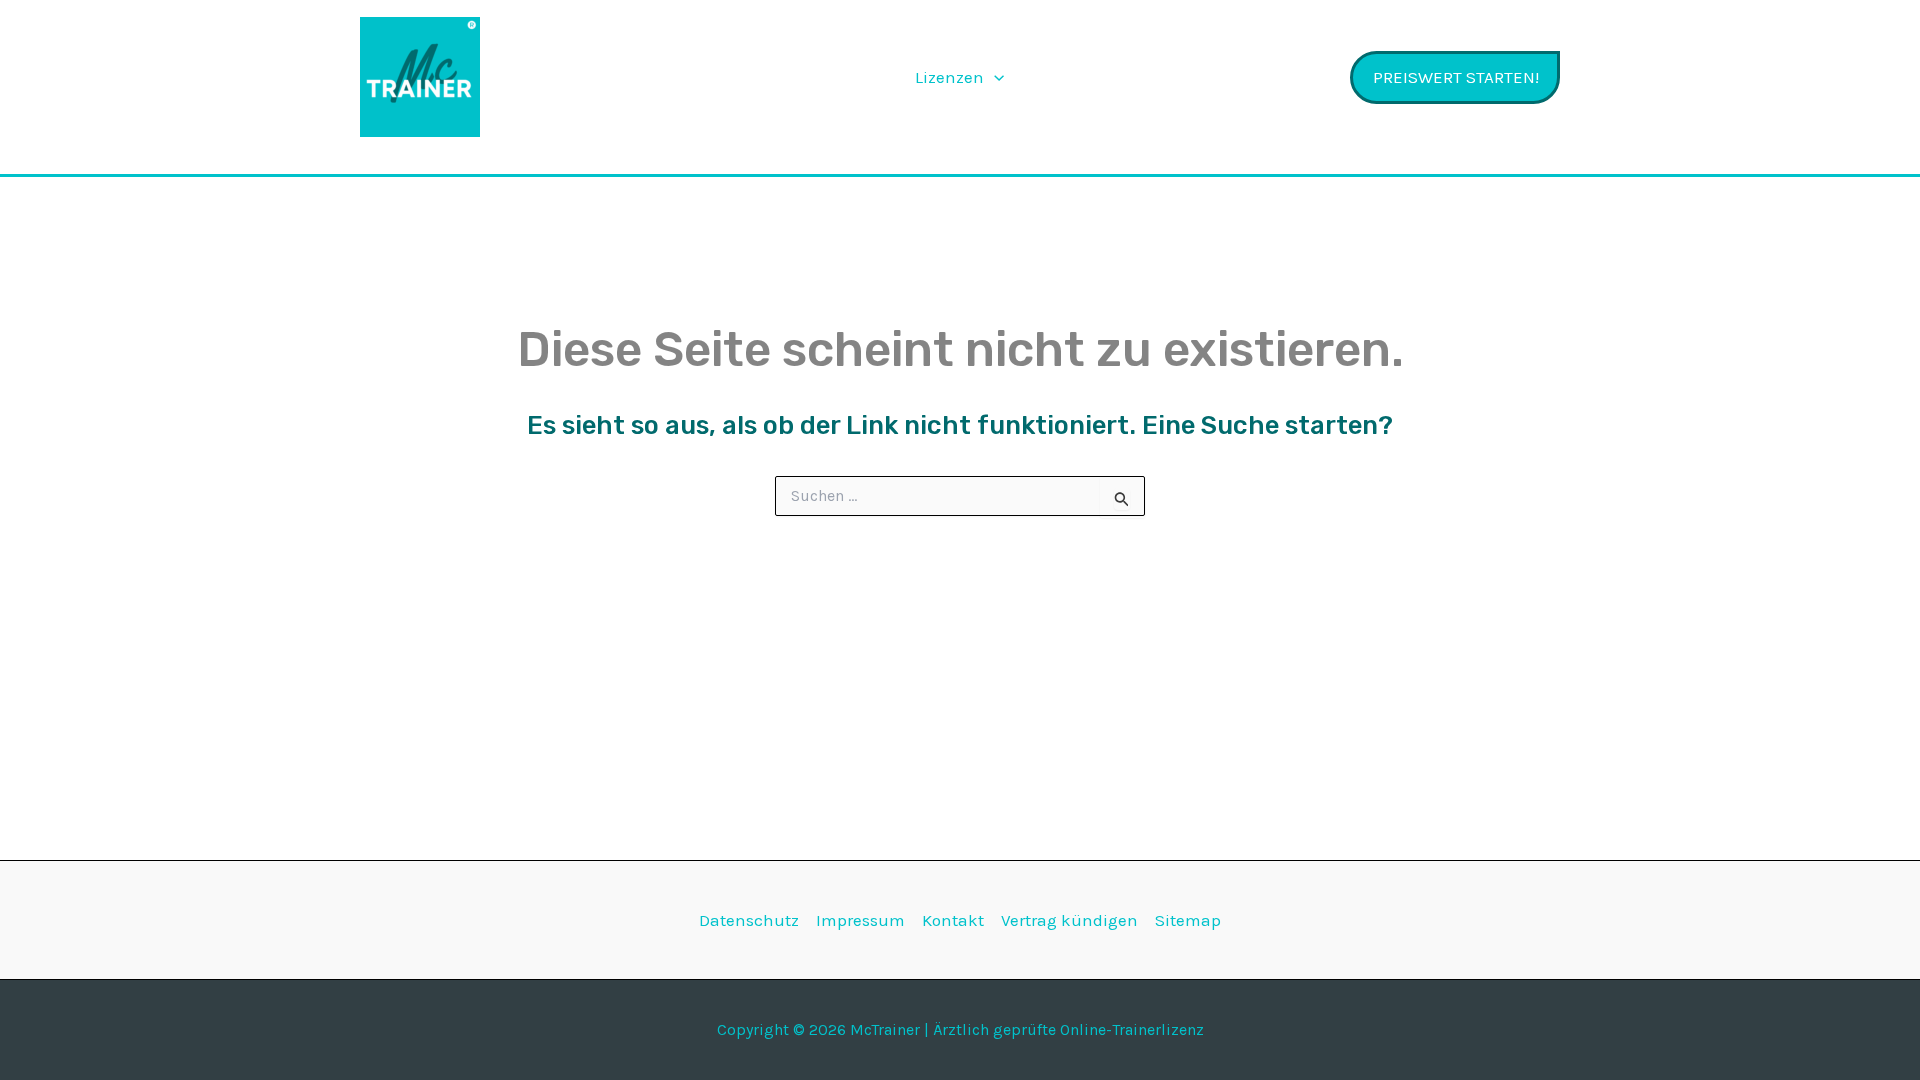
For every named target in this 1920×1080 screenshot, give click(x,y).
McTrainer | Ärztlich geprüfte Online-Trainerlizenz (617, 77)
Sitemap (1188, 920)
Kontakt (953, 920)
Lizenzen (949, 77)
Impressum (860, 920)
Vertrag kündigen (1069, 920)
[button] (994, 77)
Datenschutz (749, 920)
